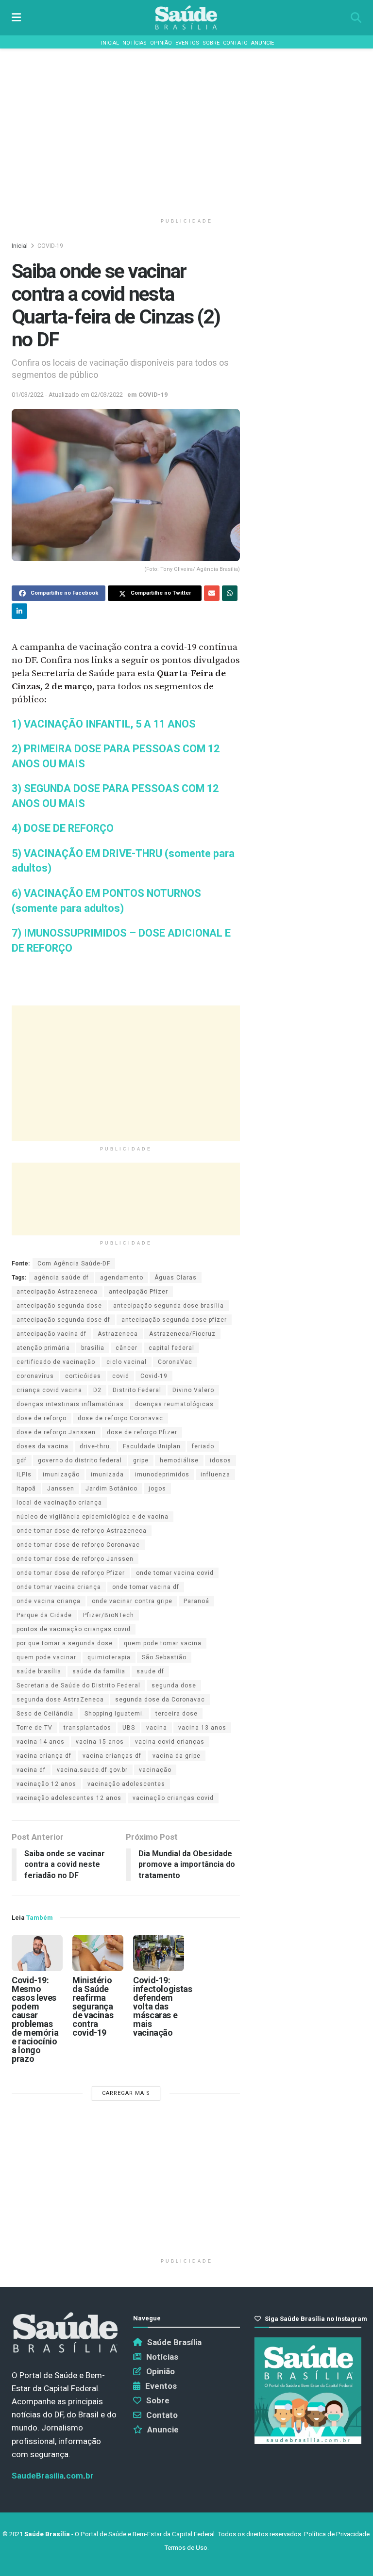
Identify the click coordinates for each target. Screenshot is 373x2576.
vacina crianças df (112, 1756)
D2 (97, 1390)
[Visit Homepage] (186, 18)
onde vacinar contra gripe (132, 1601)
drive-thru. (96, 1446)
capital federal (171, 1348)
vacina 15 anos (100, 1742)
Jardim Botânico (111, 1489)
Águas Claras (176, 1278)
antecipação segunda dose (59, 1306)
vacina (157, 1728)
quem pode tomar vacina (163, 1643)
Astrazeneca (118, 1334)
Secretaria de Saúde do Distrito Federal (78, 1685)
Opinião (161, 43)
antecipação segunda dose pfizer (174, 1320)
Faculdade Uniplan (152, 1446)
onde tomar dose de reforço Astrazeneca (82, 1531)
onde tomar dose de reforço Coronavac (78, 1545)
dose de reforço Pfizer (142, 1432)
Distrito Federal (137, 1390)
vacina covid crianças (170, 1742)
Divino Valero (193, 1390)
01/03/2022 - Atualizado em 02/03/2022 (67, 395)
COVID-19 (50, 246)
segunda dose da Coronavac (160, 1700)
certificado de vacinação (56, 1362)
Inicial (110, 43)
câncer (127, 1348)
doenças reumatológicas (174, 1404)
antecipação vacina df (51, 1334)
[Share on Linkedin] (19, 611)
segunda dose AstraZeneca (60, 1700)
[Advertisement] (186, 131)
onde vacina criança (49, 1601)
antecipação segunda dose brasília (169, 1306)
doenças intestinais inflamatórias (70, 1404)
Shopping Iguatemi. (114, 1714)
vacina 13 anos (202, 1728)
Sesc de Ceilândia (45, 1714)
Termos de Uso (186, 2548)
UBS (129, 1728)
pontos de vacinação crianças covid (74, 1629)
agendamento (122, 1278)
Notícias (135, 43)
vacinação (155, 1770)
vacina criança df (44, 1756)
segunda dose (174, 1685)
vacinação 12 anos (46, 1784)
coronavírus (35, 1376)
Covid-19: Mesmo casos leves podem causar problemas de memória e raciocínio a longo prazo (35, 2019)
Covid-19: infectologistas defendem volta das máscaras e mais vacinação (163, 2006)
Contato (235, 43)
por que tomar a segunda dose (65, 1643)
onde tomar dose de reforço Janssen (75, 1559)
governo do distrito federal (80, 1460)
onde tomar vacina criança (59, 1587)
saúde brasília (39, 1671)
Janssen (61, 1489)
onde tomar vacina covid (175, 1573)
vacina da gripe (177, 1756)
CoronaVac (175, 1362)
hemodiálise (179, 1460)
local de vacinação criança (59, 1503)
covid (121, 1376)
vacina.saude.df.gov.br (92, 1770)
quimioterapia (109, 1657)
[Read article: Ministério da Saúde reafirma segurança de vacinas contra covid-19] (98, 1953)
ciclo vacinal (127, 1362)
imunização (61, 1474)
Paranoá (196, 1601)
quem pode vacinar (46, 1657)
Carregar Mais (126, 2093)
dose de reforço (42, 1418)
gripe (141, 1460)
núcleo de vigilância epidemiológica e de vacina (93, 1517)
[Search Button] (356, 18)
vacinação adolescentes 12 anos (69, 1798)
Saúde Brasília (174, 2342)
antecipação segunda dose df (63, 1320)
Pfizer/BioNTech (109, 1615)
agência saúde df (61, 1278)
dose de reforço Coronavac (120, 1418)
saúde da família (99, 1671)
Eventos (187, 43)
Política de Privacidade (337, 2534)
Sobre (211, 43)
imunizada (107, 1474)
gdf (22, 1460)
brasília (93, 1348)
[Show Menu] (16, 18)
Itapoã (26, 1489)
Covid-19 (154, 1376)
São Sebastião (164, 1657)
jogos (157, 1489)
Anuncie (263, 43)
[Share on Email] (212, 593)
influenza (215, 1474)
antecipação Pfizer (138, 1292)
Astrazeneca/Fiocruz (182, 1334)
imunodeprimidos (162, 1474)
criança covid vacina (49, 1390)
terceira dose (177, 1714)
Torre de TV (34, 1728)
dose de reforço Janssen (56, 1432)
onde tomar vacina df (146, 1587)
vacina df (31, 1770)
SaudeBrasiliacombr (53, 2476)
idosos (220, 1460)
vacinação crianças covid (173, 1798)
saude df (150, 1671)
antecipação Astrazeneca (57, 1292)
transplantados (87, 1728)
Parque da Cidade (44, 1615)
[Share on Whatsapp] (230, 593)
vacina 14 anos (41, 1742)
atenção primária (43, 1348)
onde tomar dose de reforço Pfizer (71, 1573)
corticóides (83, 1376)
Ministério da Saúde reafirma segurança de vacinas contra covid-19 (93, 2006)
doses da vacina (42, 1446)
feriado (203, 1446)
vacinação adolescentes (126, 1784)
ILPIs (24, 1474)
